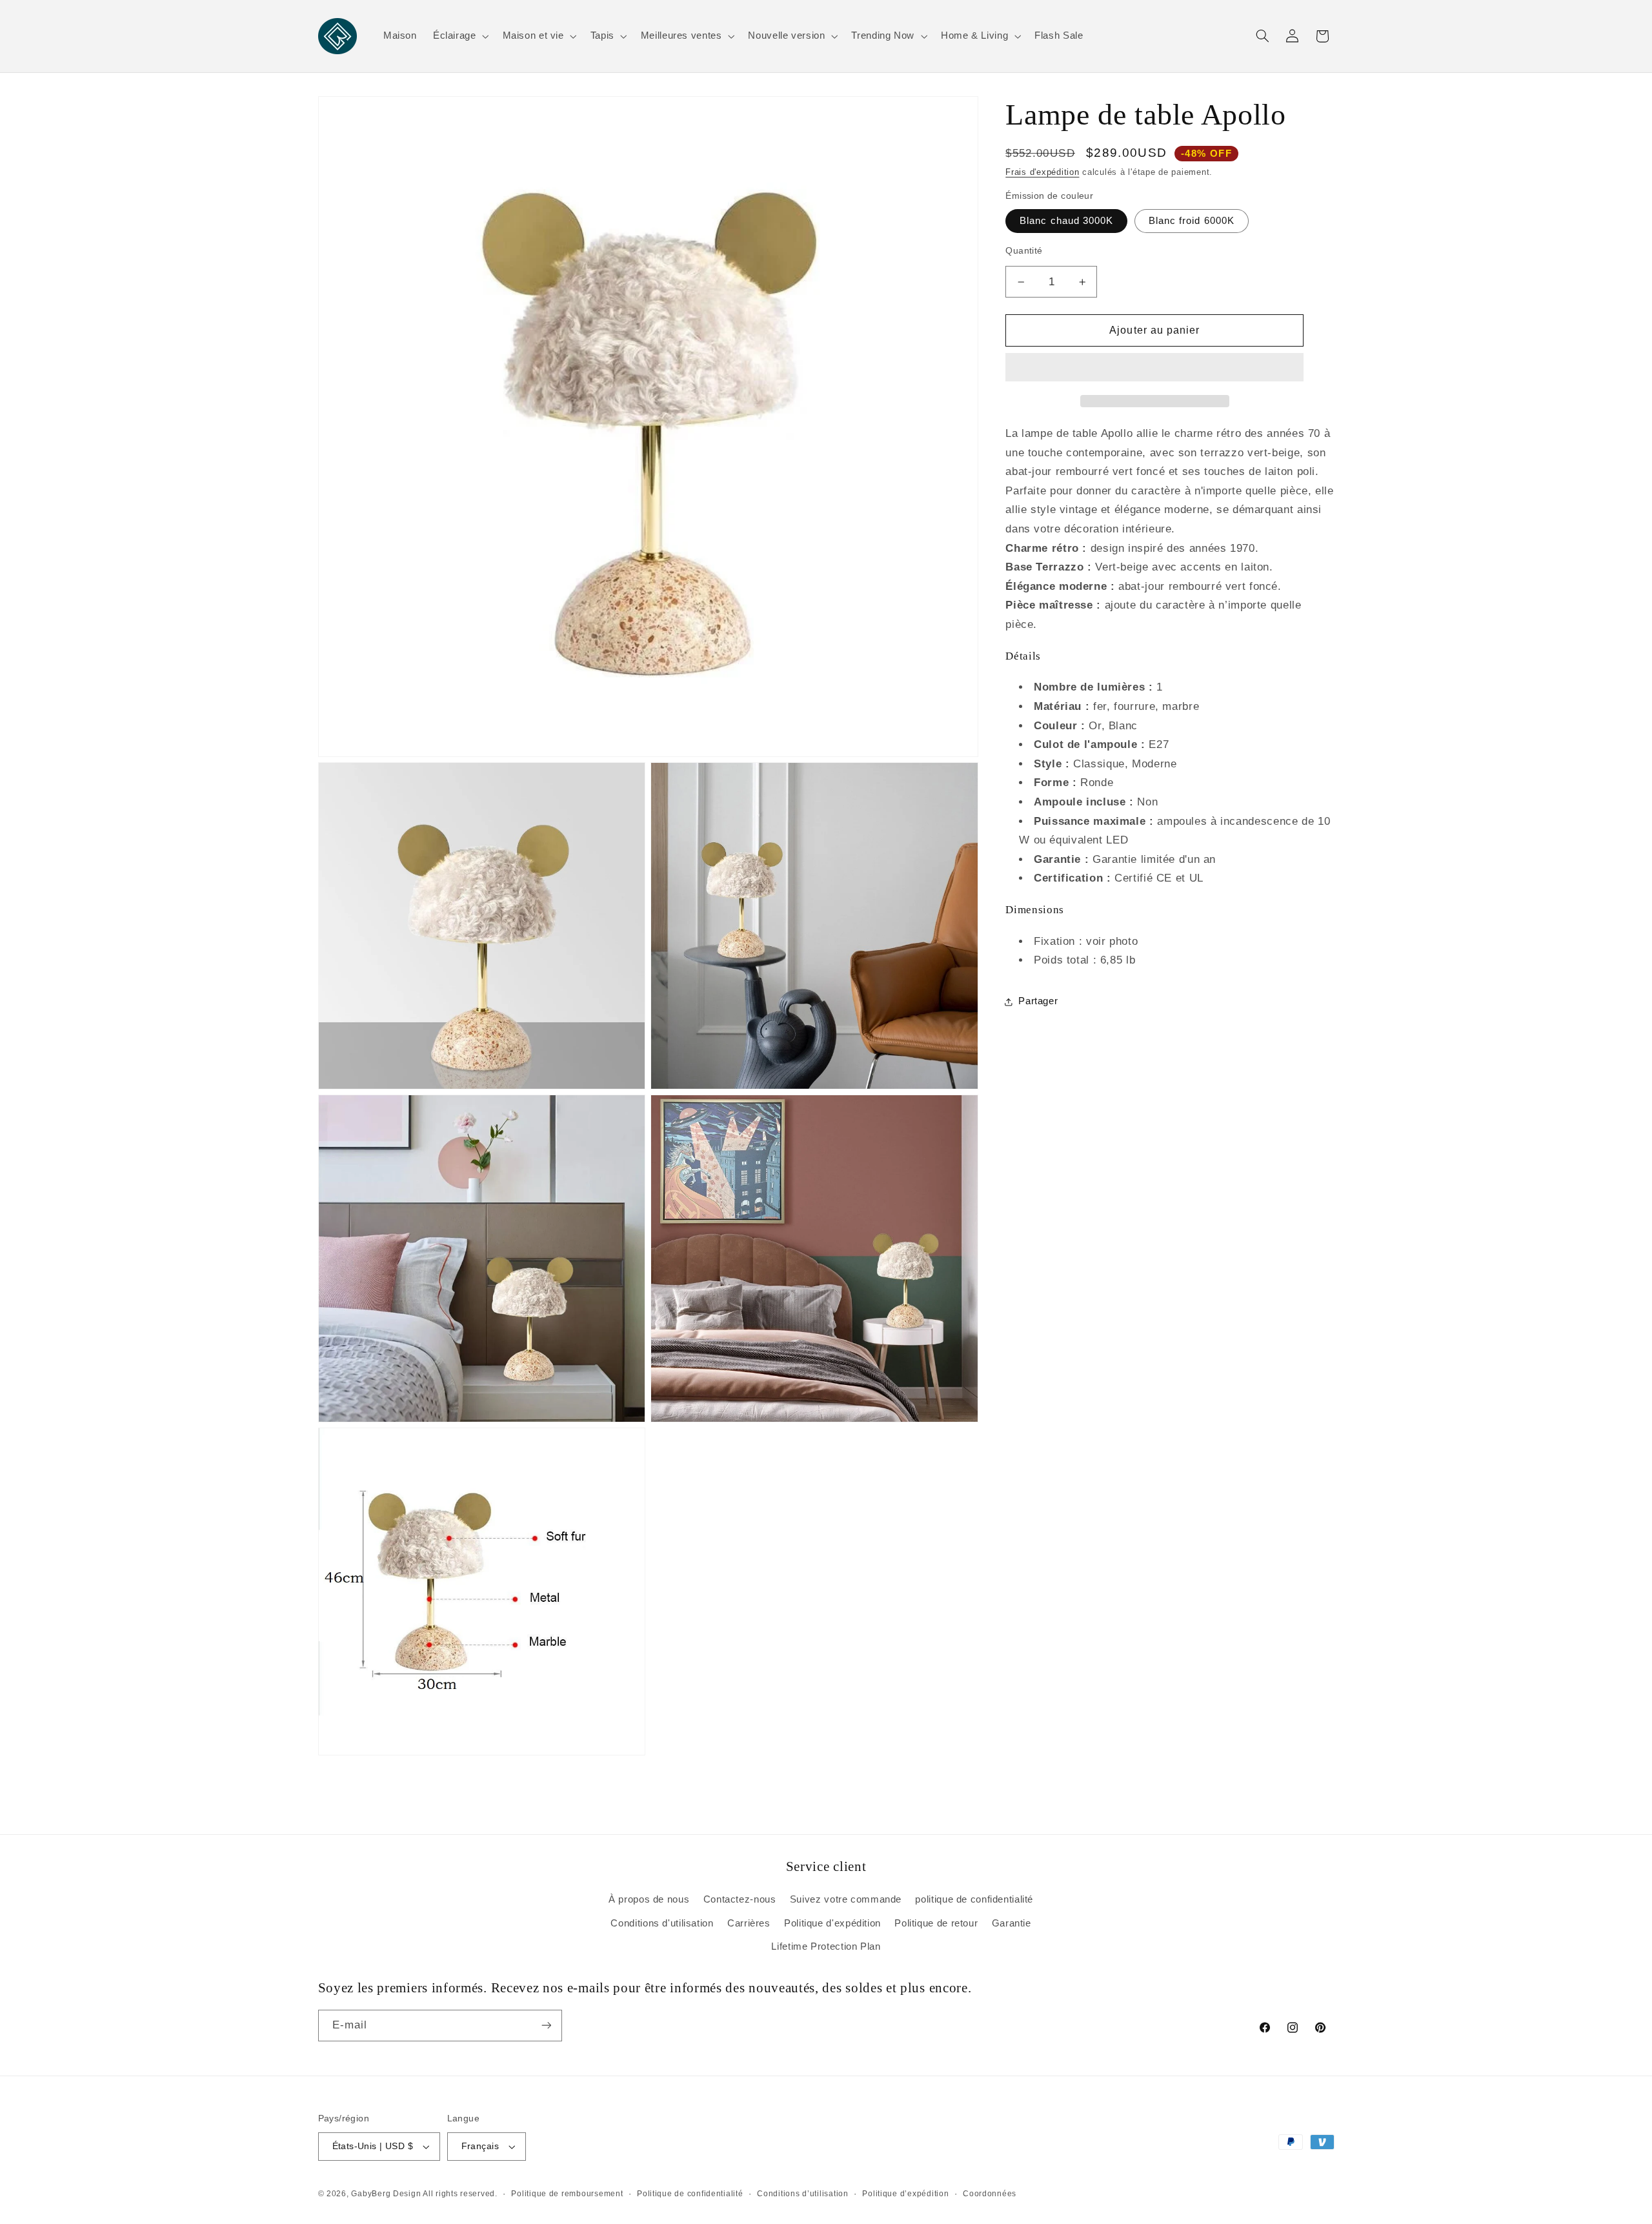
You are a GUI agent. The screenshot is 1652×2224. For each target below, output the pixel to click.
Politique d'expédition (832, 1923)
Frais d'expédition (1042, 172)
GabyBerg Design (387, 2194)
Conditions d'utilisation (662, 1923)
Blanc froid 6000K (1192, 221)
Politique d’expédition (905, 2194)
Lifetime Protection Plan (826, 1946)
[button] (1154, 369)
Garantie (1012, 1923)
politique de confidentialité (974, 1899)
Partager (1038, 1001)
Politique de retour (936, 1923)
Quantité (1024, 251)
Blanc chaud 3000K (1066, 221)
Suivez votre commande (846, 1899)
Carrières (749, 1923)
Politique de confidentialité (690, 2194)
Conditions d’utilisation (803, 2194)
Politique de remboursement (567, 2194)
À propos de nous (649, 1899)
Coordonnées (990, 2194)
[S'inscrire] (546, 2026)
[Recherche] (1262, 36)
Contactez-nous (740, 1899)
